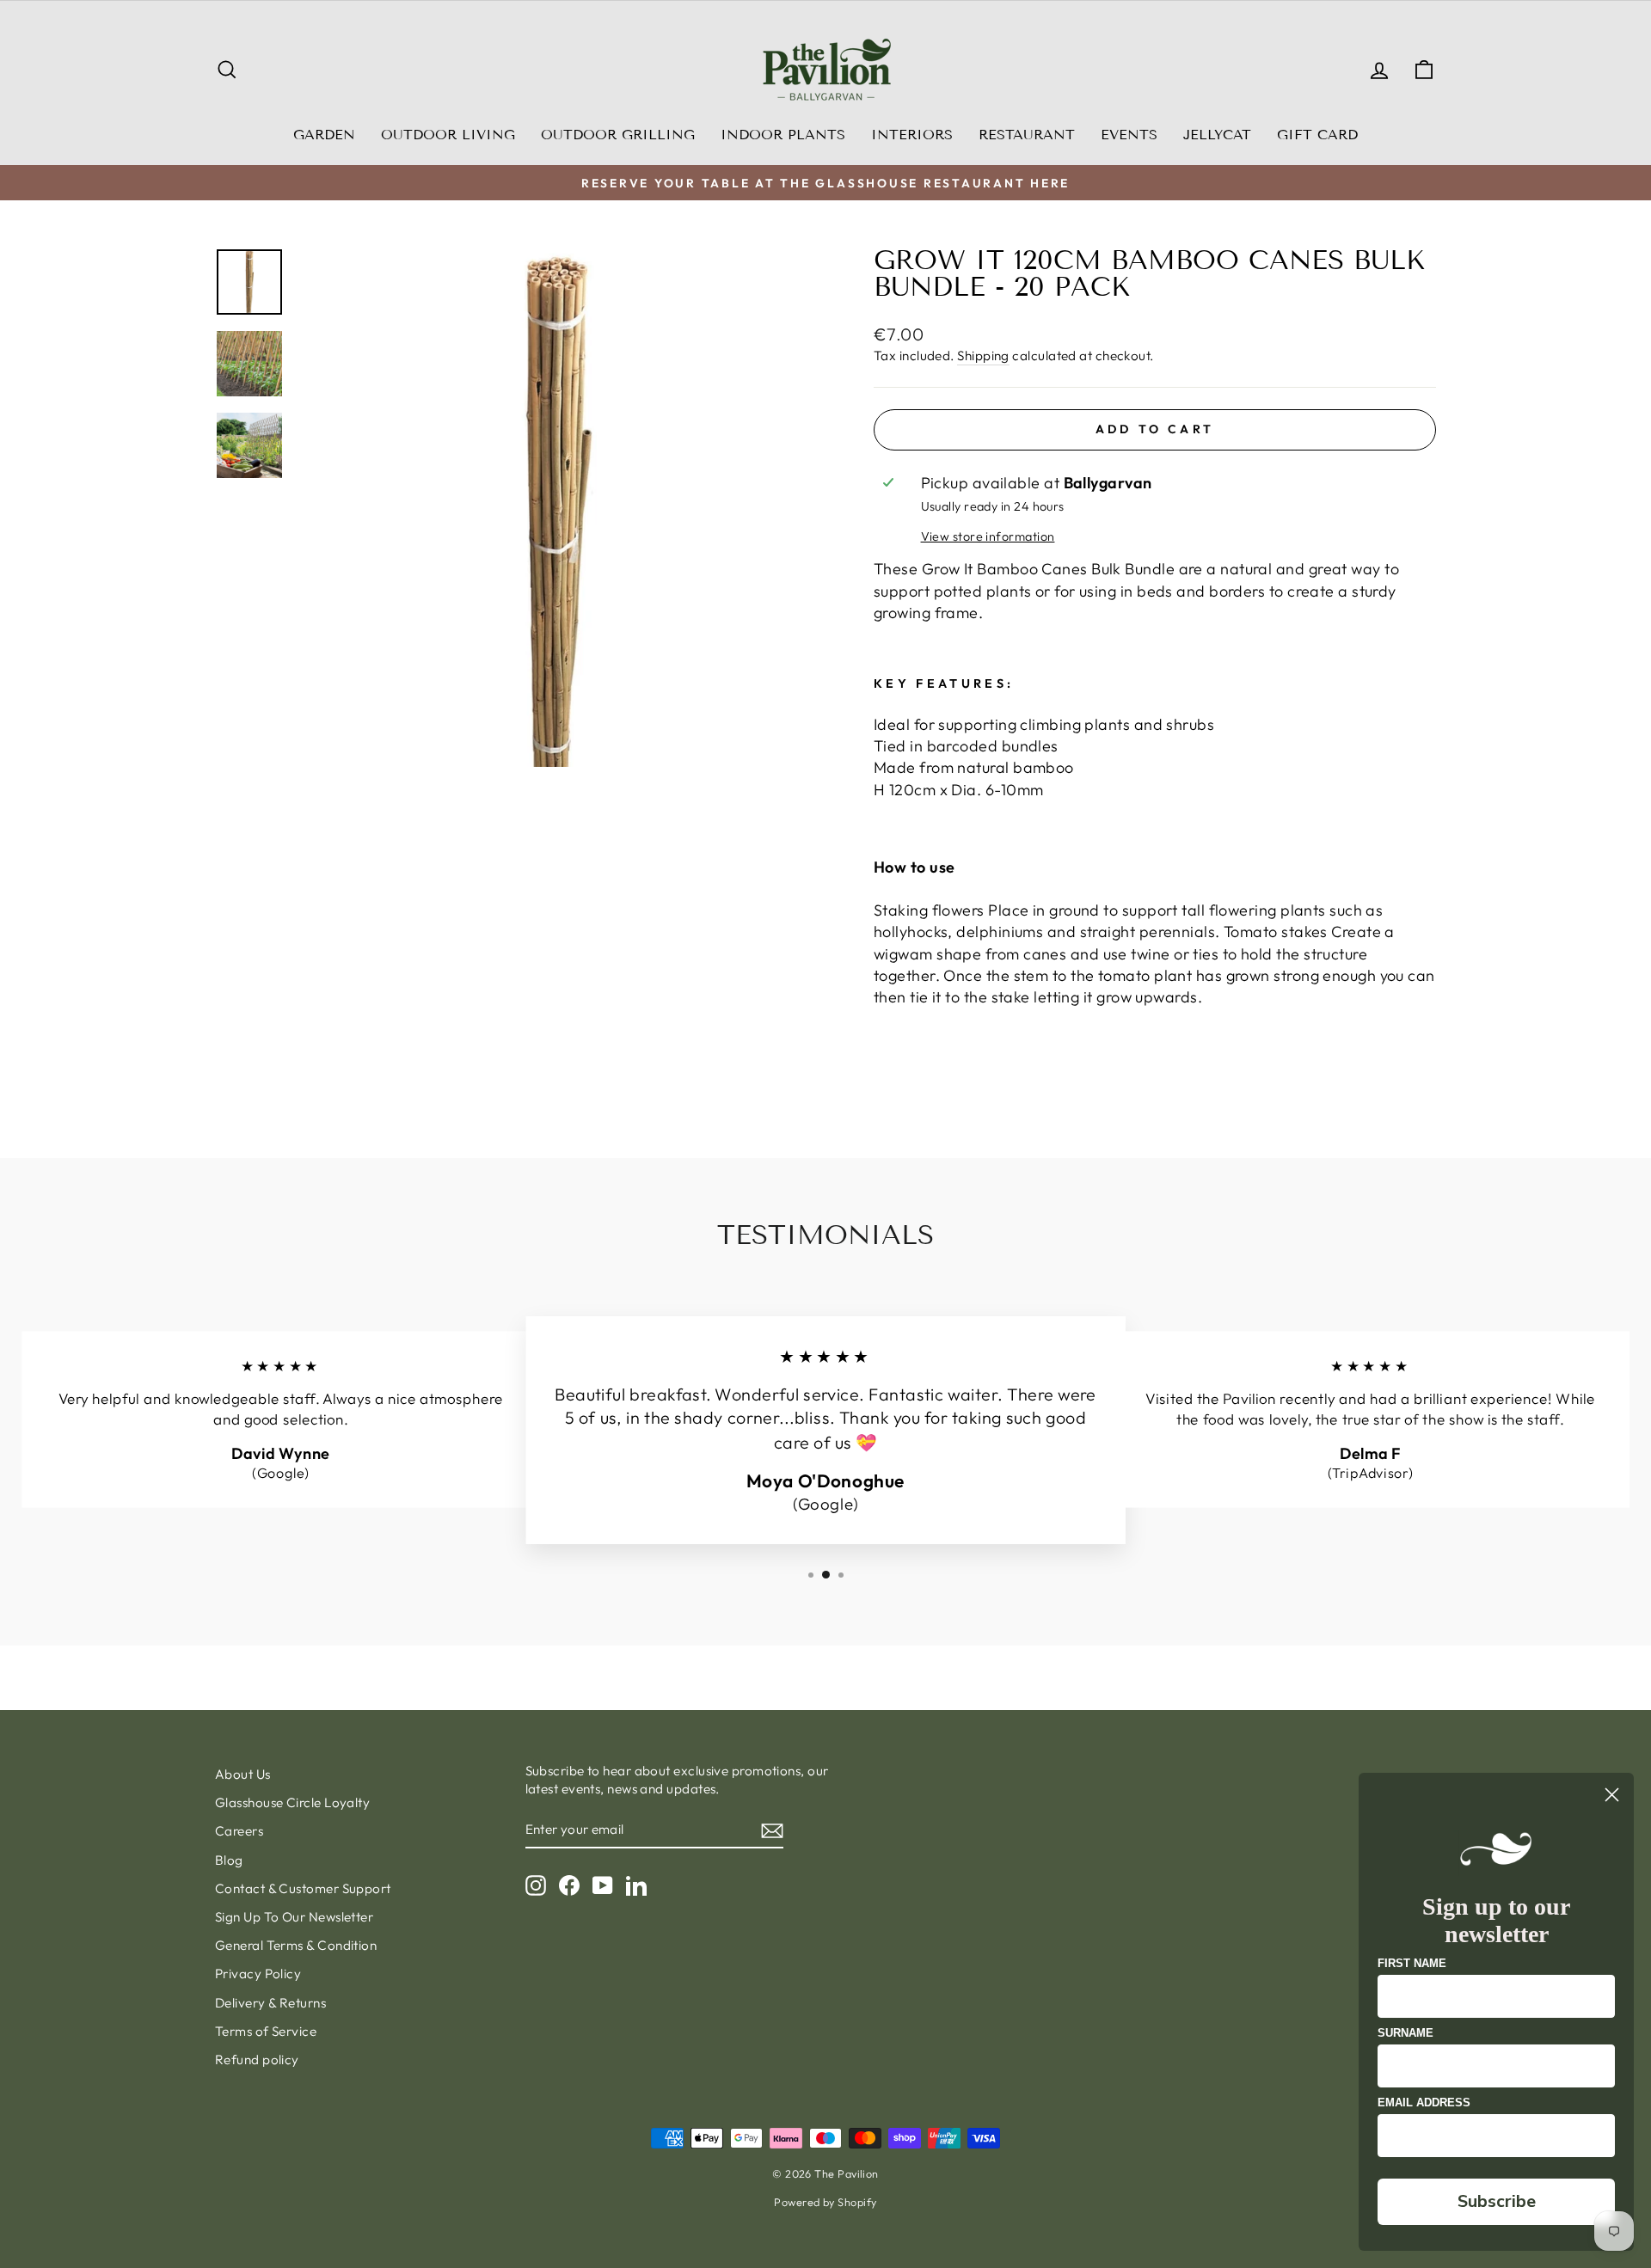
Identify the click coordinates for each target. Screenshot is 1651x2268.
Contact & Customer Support (303, 1888)
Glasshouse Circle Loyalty (292, 1802)
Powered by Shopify (825, 2202)
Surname (1405, 2033)
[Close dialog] (1612, 1795)
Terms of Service (266, 2031)
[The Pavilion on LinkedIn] (636, 1885)
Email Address (1424, 2102)
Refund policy (257, 2060)
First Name (1412, 1963)
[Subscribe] (772, 1830)
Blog (229, 1860)
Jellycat (1217, 135)
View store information (988, 536)
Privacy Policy (258, 1974)
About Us (243, 1774)
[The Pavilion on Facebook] (569, 1885)
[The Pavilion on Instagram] (536, 1885)
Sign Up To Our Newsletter (294, 1917)
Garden (324, 135)
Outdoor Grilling (618, 135)
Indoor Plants (783, 135)
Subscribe (1497, 2201)
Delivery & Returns (270, 2003)
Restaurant (1027, 135)
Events (1129, 135)
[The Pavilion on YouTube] (603, 1885)
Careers (239, 1831)
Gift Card (1317, 135)
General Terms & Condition (296, 1945)
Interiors (912, 135)
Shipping (983, 356)
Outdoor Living (448, 135)
